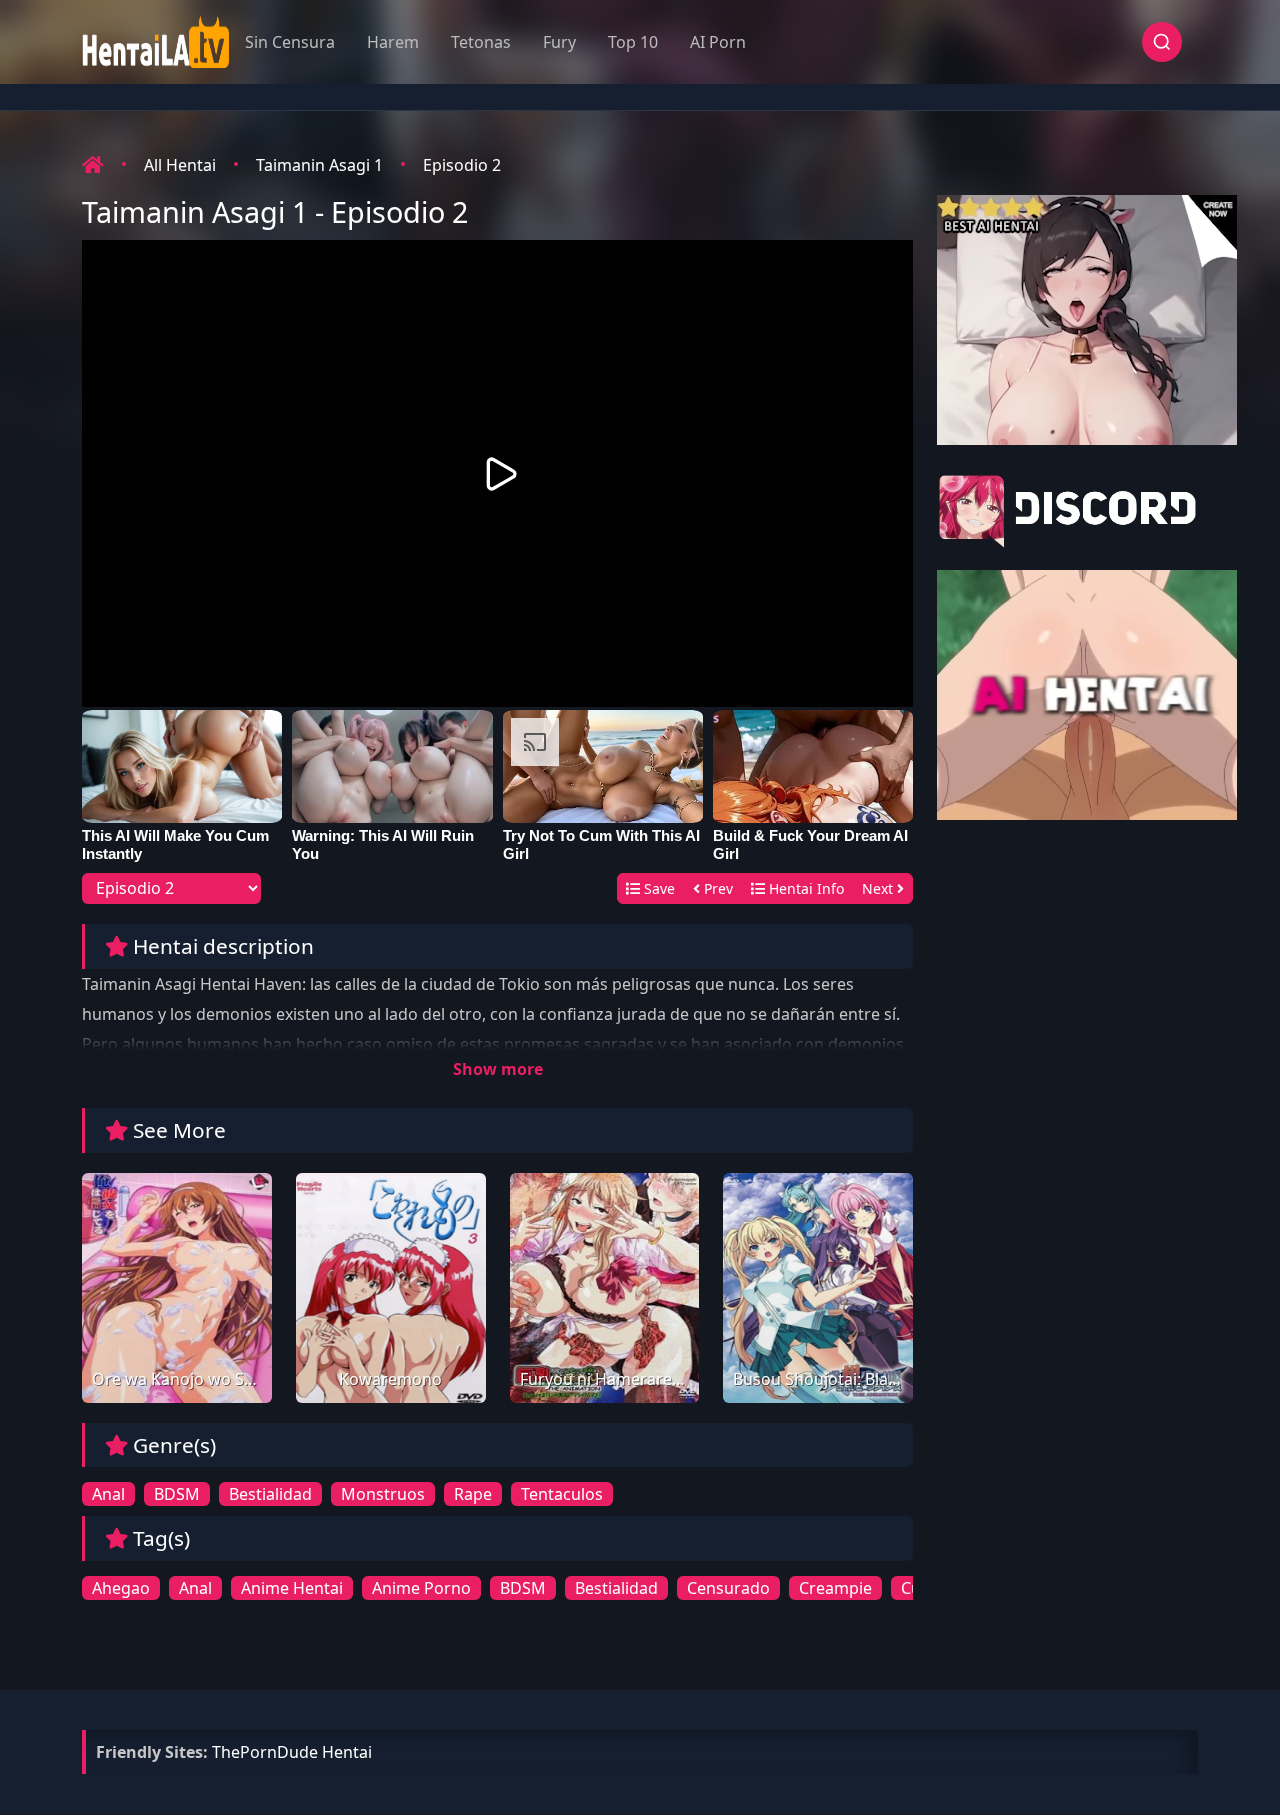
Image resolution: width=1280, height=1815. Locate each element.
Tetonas (481, 42)
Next (879, 888)
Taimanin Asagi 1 (319, 165)
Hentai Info (804, 888)
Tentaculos (562, 1494)
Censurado (728, 1588)
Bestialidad (270, 1494)
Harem (393, 42)
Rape (473, 1494)
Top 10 (633, 42)
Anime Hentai (292, 1588)
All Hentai (180, 165)
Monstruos (383, 1494)
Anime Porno (421, 1588)
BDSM (177, 1494)
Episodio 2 (462, 165)
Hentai (347, 1752)
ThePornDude (265, 1752)
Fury (559, 42)
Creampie (835, 1588)
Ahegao (121, 1588)
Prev (716, 888)
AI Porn (718, 42)
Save (657, 888)
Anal (108, 1494)
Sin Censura (290, 42)
